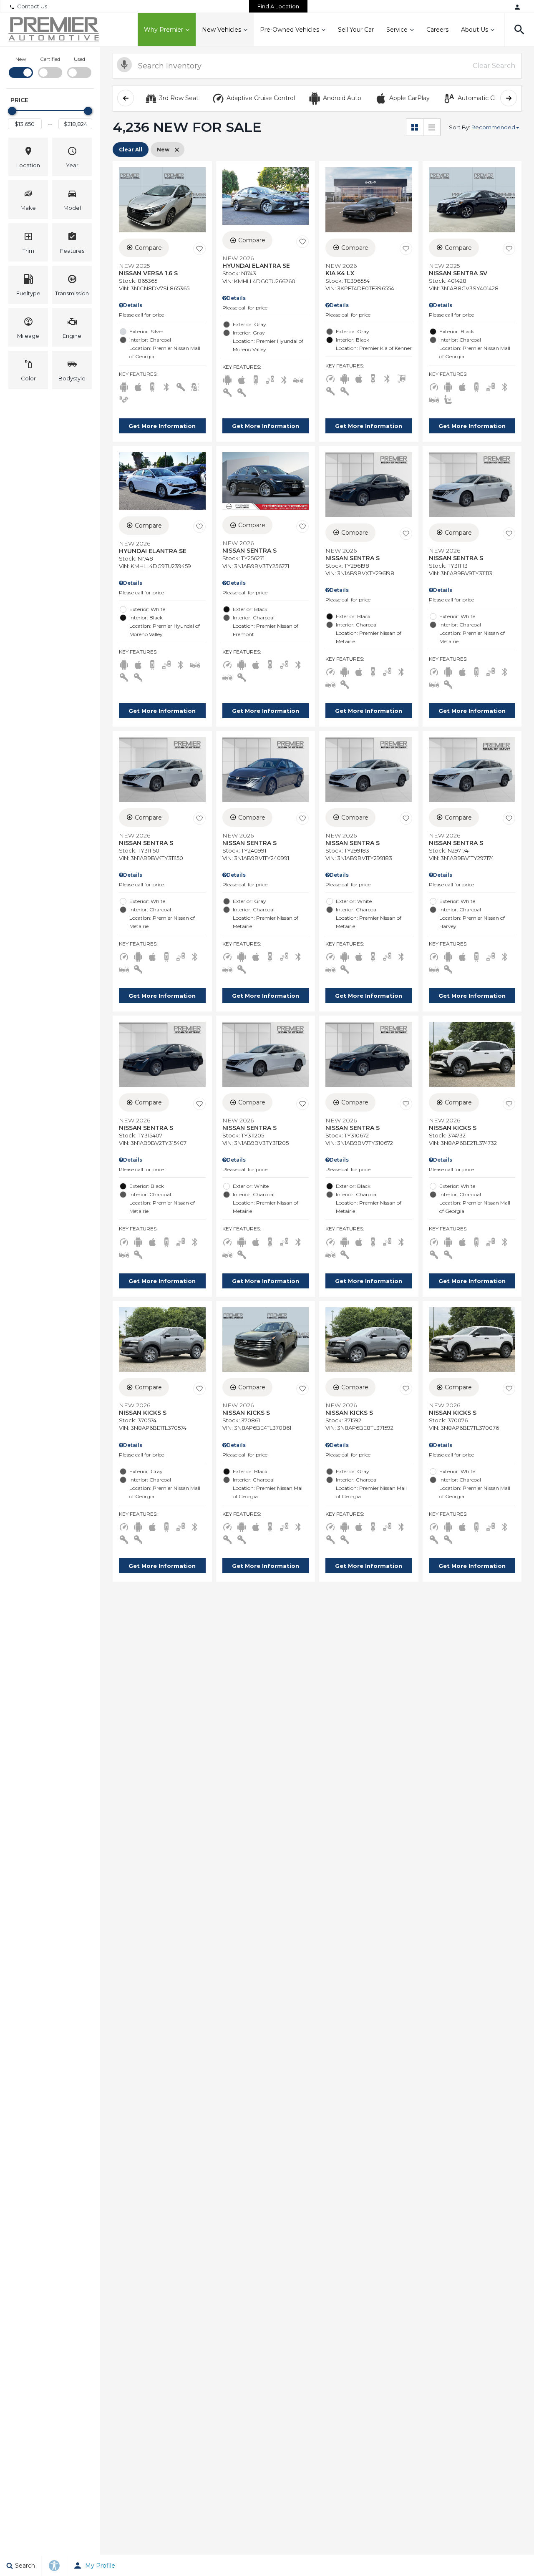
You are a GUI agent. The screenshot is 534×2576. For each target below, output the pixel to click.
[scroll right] (509, 98)
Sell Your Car (356, 30)
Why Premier (164, 30)
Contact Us (32, 6)
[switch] (21, 67)
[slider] (12, 111)
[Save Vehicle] (199, 249)
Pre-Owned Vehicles (290, 30)
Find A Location (278, 6)
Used (79, 59)
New (21, 59)
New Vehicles (222, 30)
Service (397, 30)
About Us (475, 30)
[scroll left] (126, 98)
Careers (437, 30)
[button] (519, 30)
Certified (50, 59)
